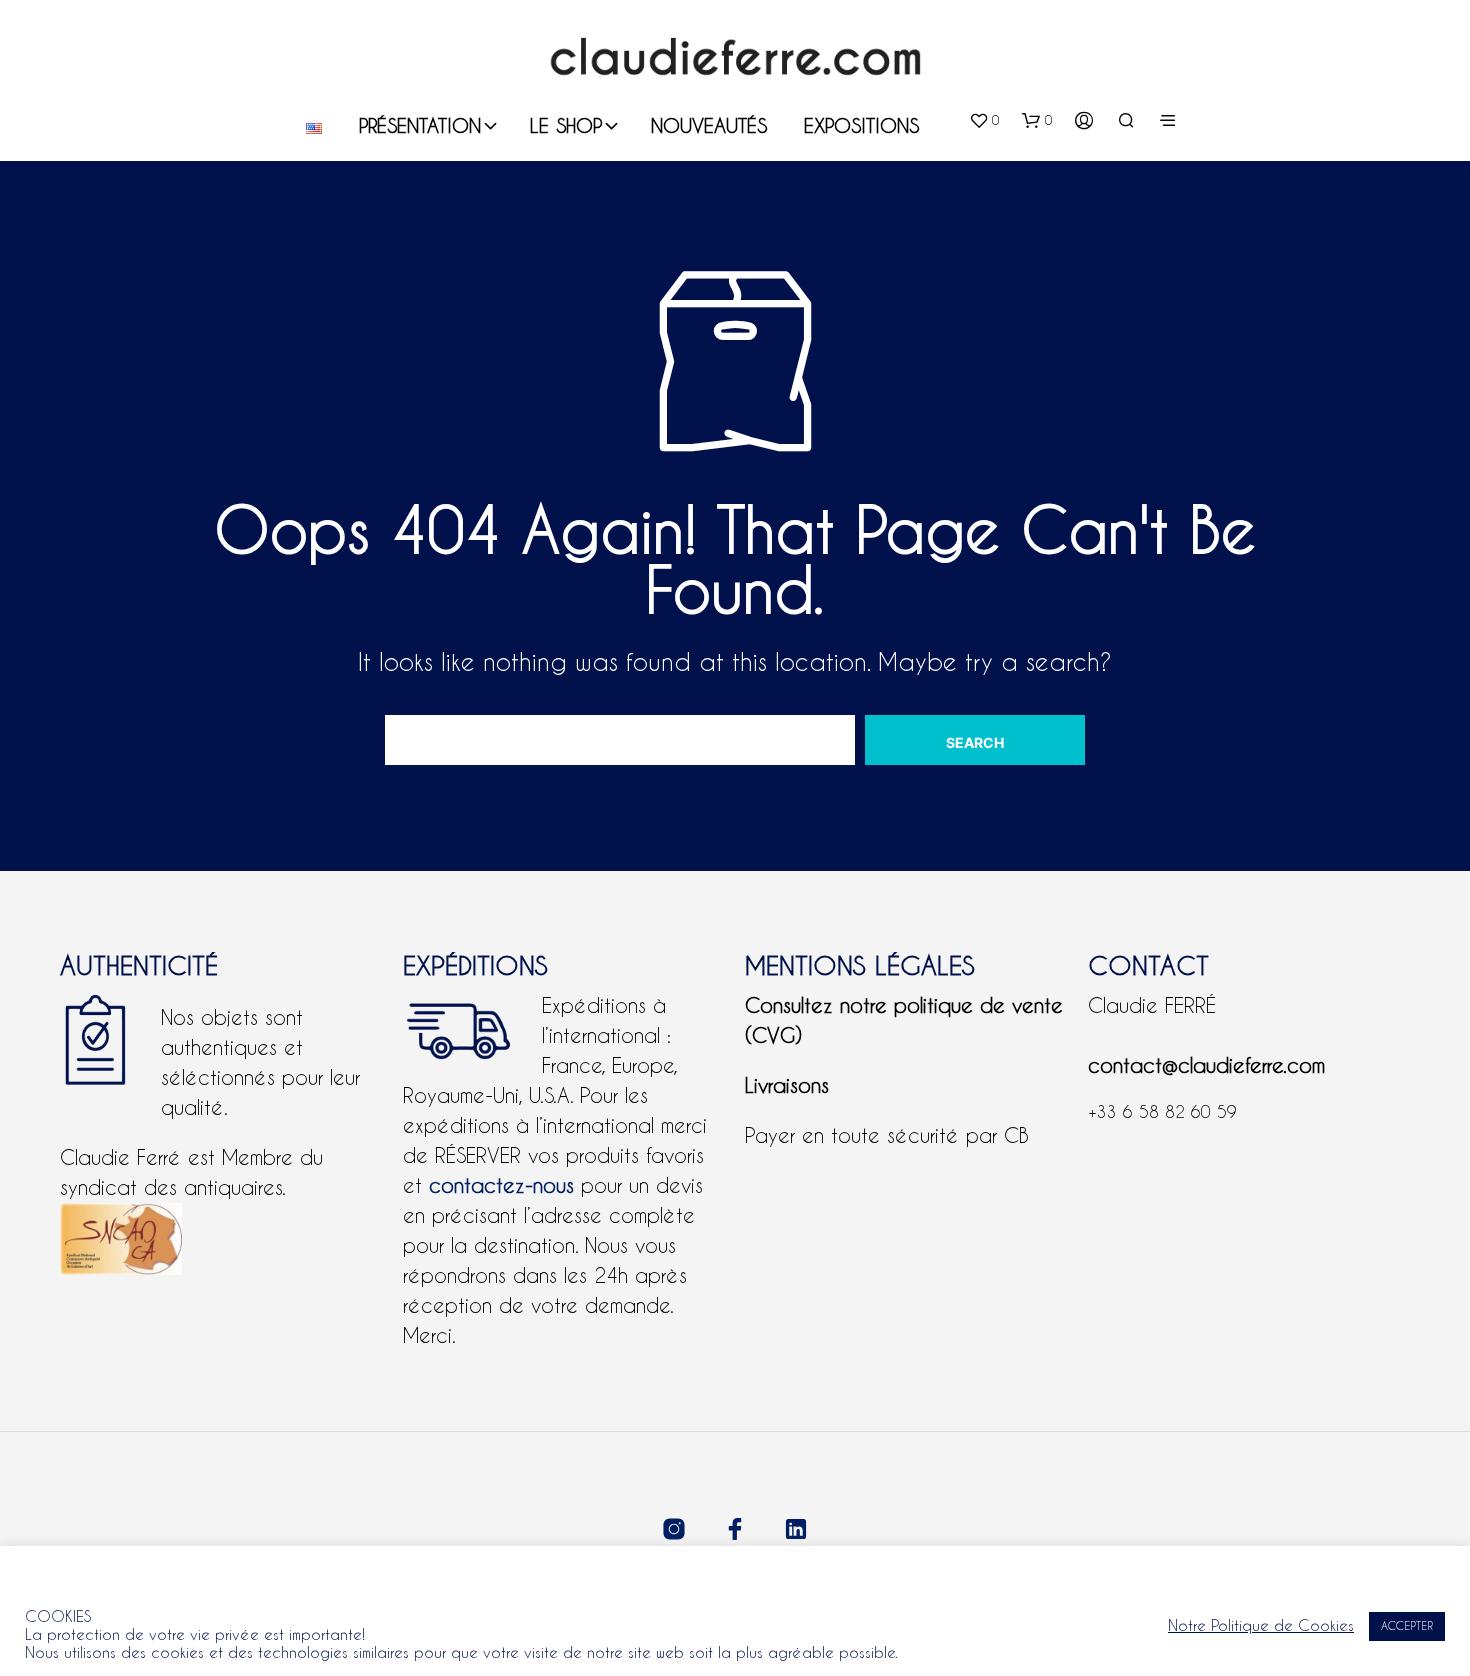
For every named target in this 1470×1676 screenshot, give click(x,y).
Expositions (861, 125)
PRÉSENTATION (420, 125)
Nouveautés (709, 125)
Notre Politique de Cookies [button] (1261, 1625)
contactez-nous (501, 1186)
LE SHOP (566, 125)
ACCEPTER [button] (1407, 1626)
